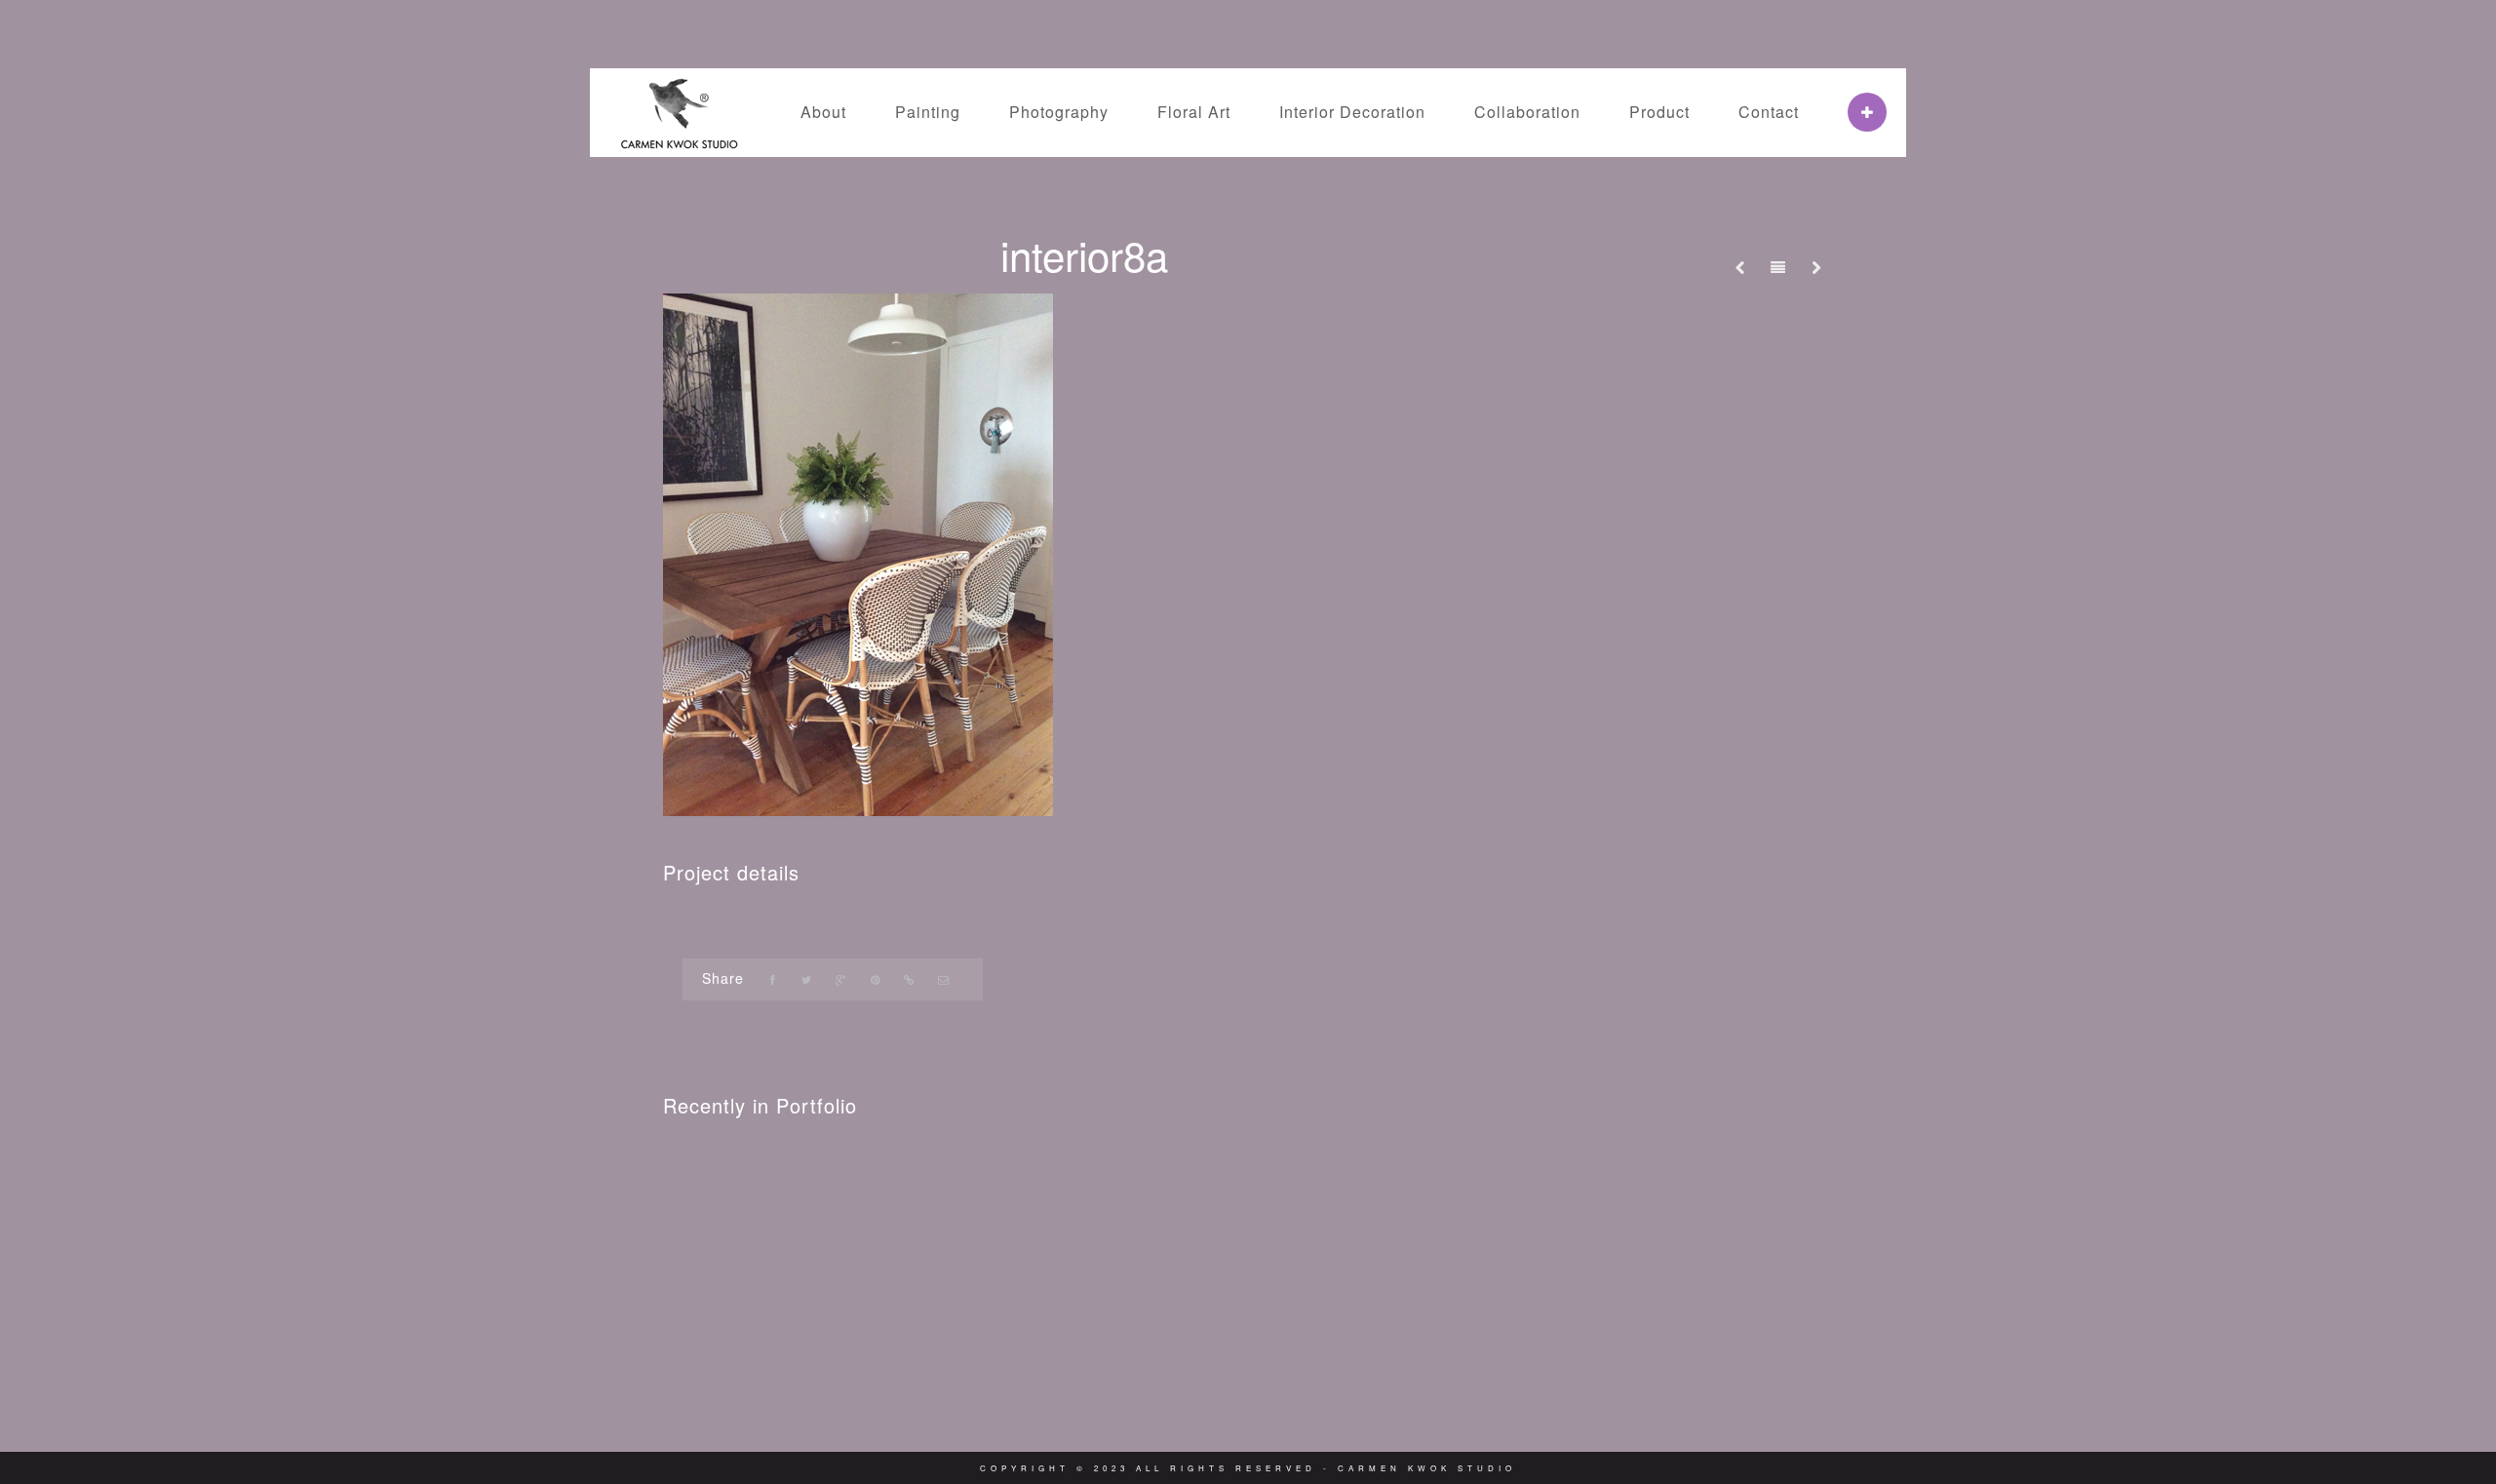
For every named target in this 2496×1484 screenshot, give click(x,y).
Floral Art (1194, 112)
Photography (1059, 112)
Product (1659, 112)
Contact (1769, 112)
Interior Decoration (1352, 112)
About (823, 112)
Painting (928, 112)
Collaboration (1527, 112)
